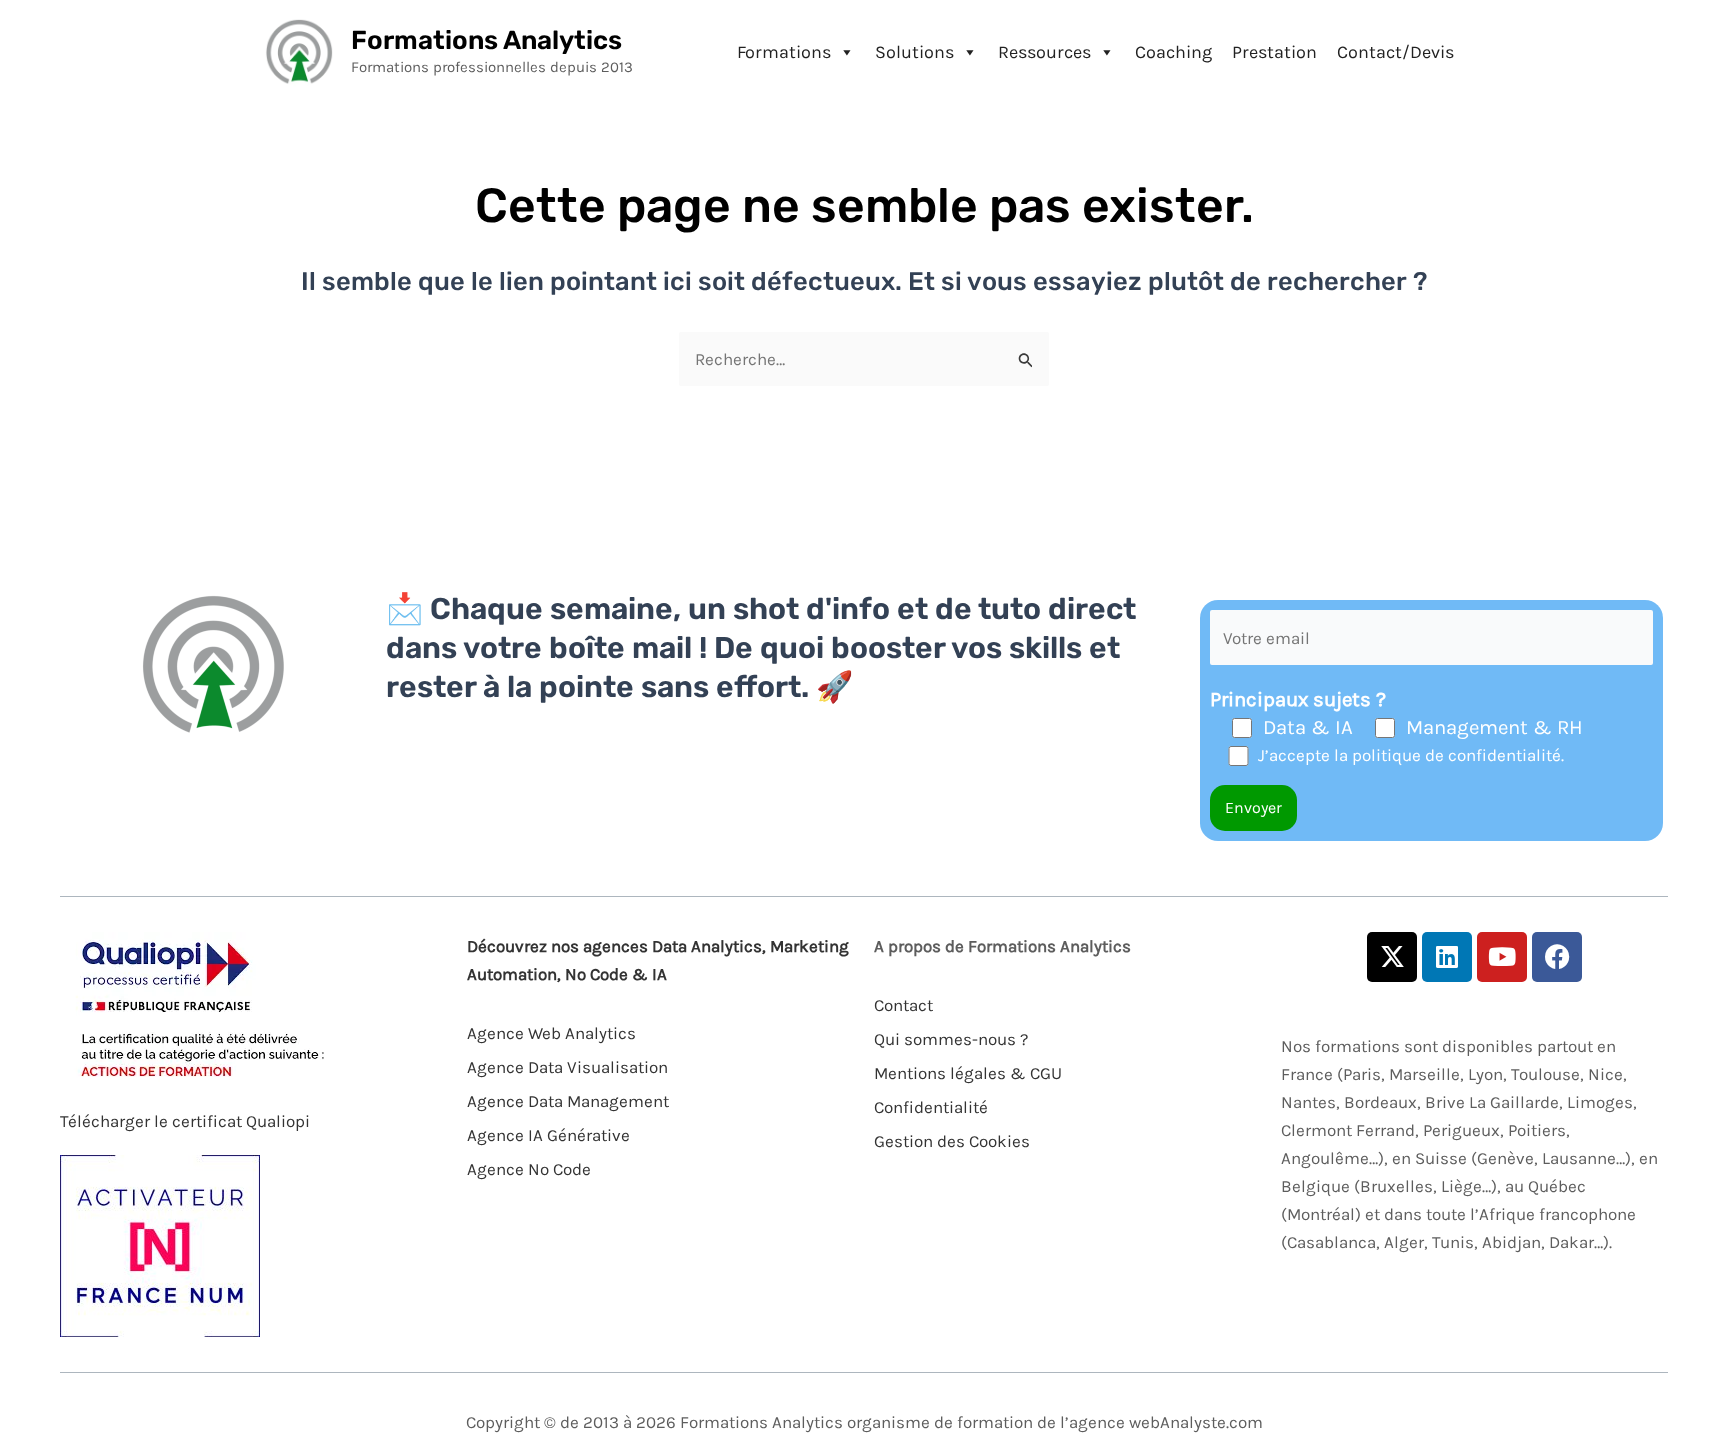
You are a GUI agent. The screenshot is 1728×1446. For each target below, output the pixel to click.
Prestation (1274, 52)
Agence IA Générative (548, 1135)
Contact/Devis (1395, 52)
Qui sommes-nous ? (951, 1039)
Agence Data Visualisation (567, 1067)
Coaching (1173, 52)
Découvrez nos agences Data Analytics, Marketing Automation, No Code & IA (658, 960)
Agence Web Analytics (551, 1033)
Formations (784, 52)
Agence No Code (529, 1169)
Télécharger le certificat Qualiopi (185, 1121)
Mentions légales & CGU (968, 1073)
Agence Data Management (568, 1101)
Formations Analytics (486, 40)
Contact (903, 1005)
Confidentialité (931, 1107)
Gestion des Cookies (952, 1141)
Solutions (914, 52)
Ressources (1044, 52)
